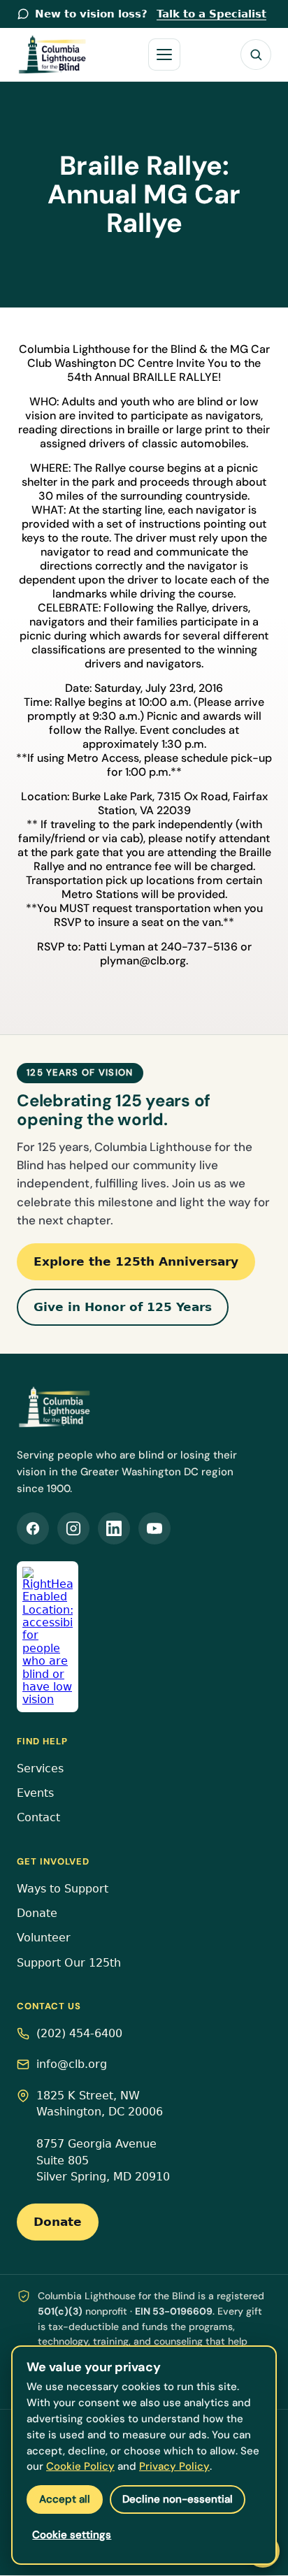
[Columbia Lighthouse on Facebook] (33, 1528)
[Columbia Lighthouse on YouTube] (154, 1528)
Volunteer (44, 1938)
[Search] (256, 55)
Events (35, 1793)
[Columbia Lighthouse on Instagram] (73, 1528)
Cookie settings (72, 2535)
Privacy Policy (174, 2466)
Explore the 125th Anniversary (136, 1261)
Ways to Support (63, 1889)
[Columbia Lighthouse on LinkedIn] (114, 1528)
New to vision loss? (151, 14)
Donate (37, 1913)
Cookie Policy (80, 2466)
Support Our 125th (69, 1963)
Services (40, 1769)
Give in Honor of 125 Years (123, 1307)
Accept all (65, 2499)
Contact (38, 1818)
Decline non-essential (178, 2499)
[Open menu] (164, 55)
